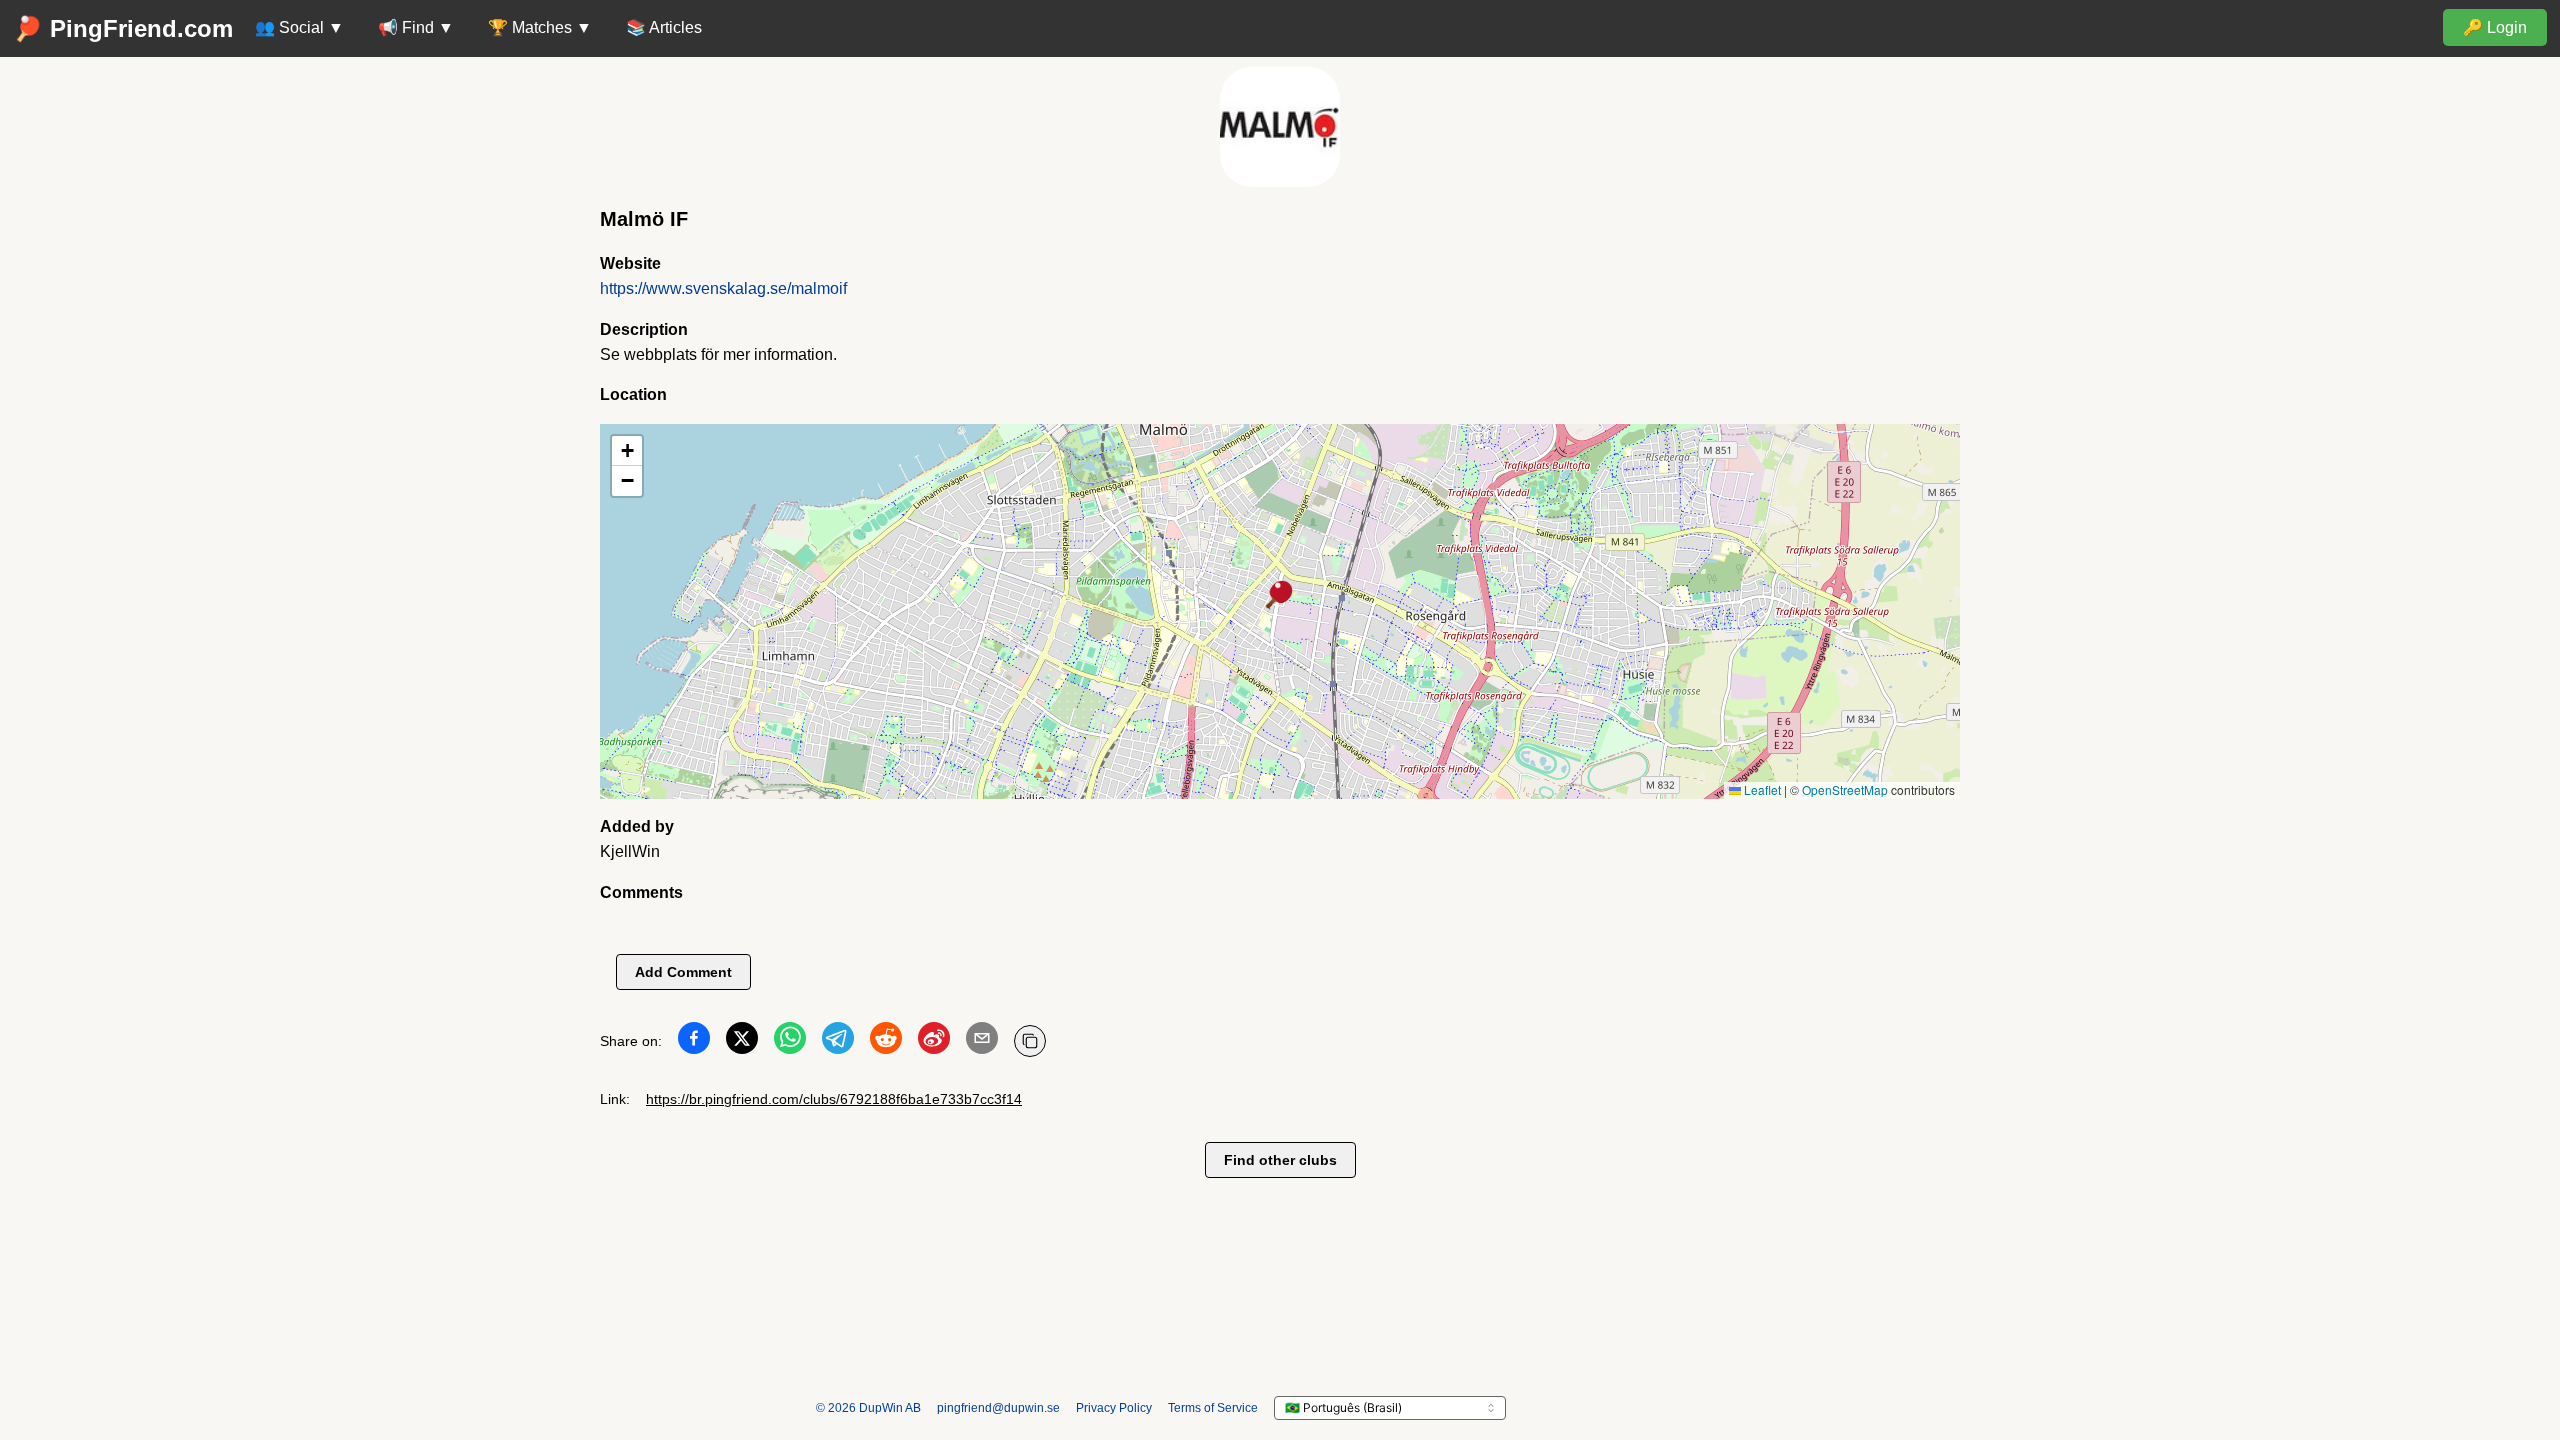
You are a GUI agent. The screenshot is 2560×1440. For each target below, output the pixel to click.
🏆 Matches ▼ (540, 27)
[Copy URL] (1030, 1041)
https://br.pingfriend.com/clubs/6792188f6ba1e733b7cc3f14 (834, 1099)
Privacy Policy (1114, 1408)
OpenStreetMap (1845, 789)
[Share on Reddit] (886, 1042)
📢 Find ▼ (416, 27)
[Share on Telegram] (838, 1042)
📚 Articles (664, 27)
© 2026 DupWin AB (868, 1408)
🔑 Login (2495, 27)
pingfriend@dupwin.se (998, 1408)
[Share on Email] (982, 1042)
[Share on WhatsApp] (790, 1042)
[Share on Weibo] (934, 1042)
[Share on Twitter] (742, 1042)
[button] (1280, 596)
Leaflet (1761, 789)
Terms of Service (1213, 1408)
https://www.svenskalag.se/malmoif (723, 288)
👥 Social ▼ (299, 27)
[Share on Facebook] (694, 1042)
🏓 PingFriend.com (123, 28)
